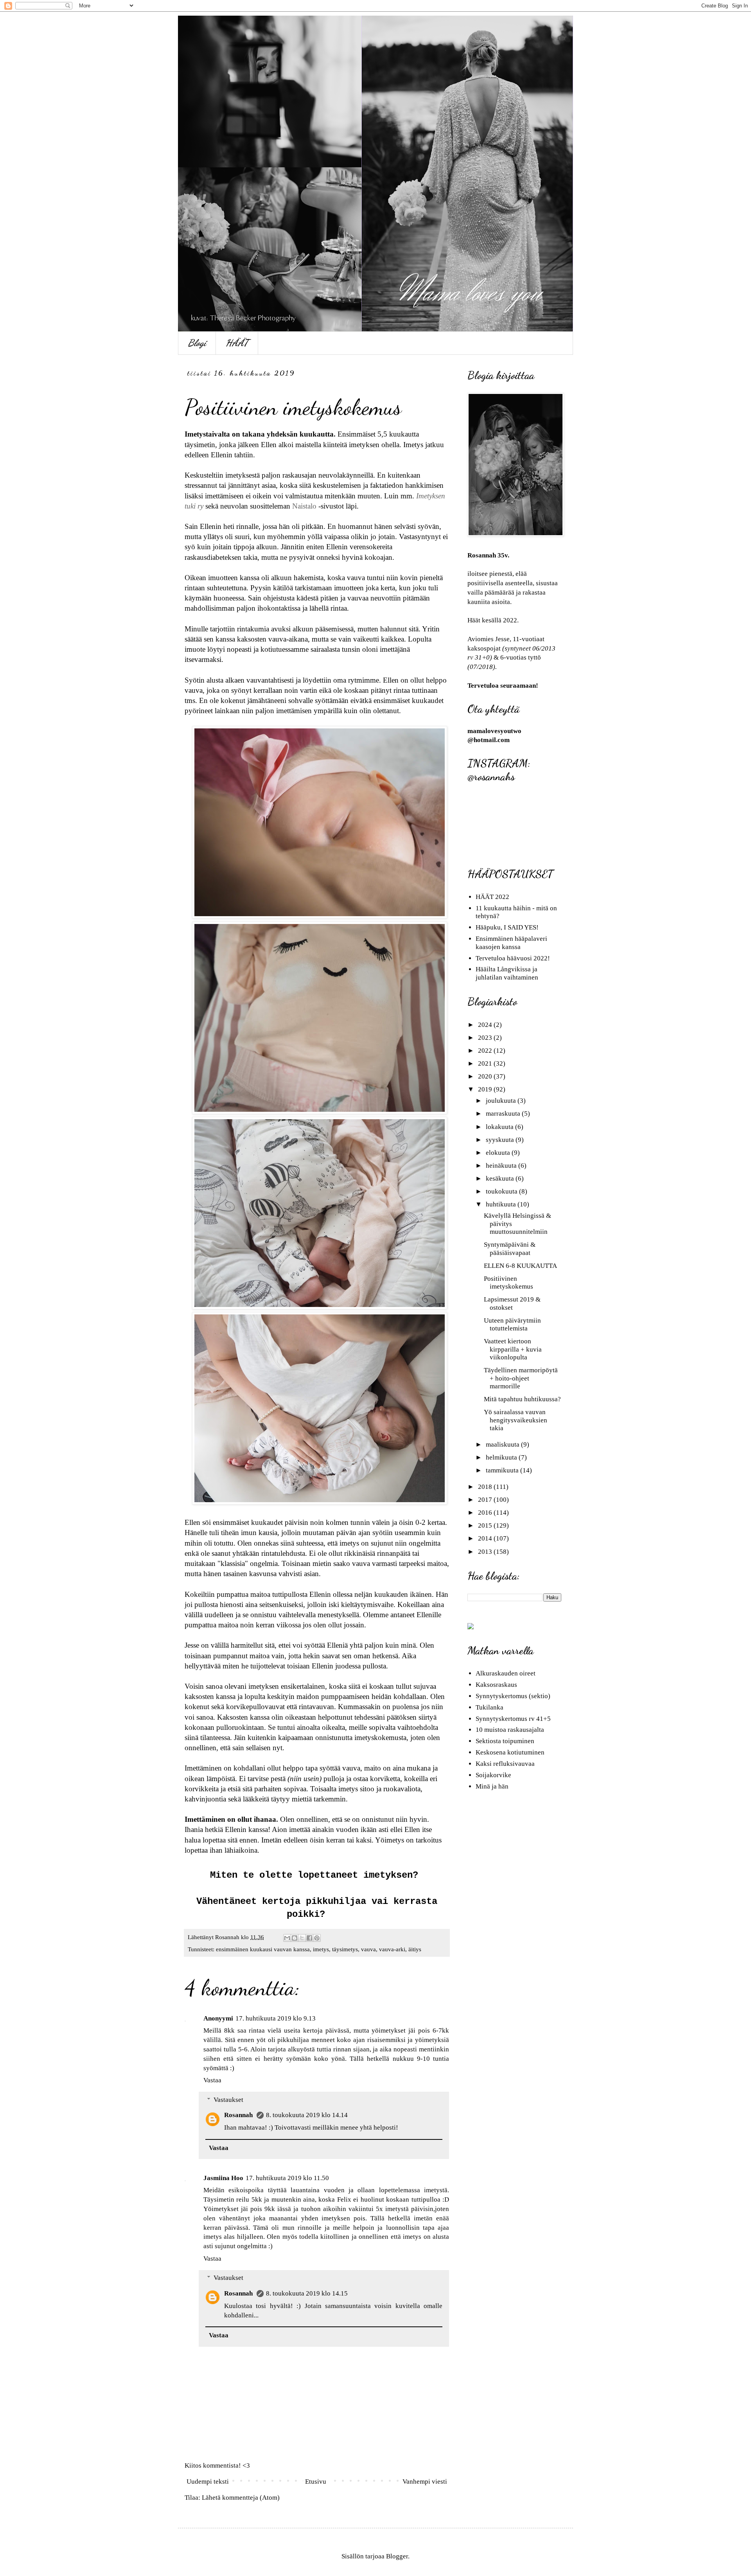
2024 (486, 1025)
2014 (486, 1538)
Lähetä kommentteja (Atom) (241, 2498)
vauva (368, 1949)
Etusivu (316, 2482)
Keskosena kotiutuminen (510, 1752)
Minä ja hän (492, 1786)
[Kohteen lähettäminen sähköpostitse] (287, 1938)
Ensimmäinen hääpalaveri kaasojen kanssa (511, 943)
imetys (321, 1949)
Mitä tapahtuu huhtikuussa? (522, 1399)
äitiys (415, 1949)
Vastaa (212, 2080)
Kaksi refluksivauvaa (505, 1764)
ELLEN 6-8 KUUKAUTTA (520, 1266)
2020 (486, 1076)
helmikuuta (502, 1457)
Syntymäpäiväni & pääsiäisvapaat (510, 1248)
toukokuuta (502, 1191)
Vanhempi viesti (425, 2482)
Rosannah (239, 2115)
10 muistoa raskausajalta (510, 1730)
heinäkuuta (502, 1166)
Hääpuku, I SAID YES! (507, 927)
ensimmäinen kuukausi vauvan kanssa (263, 1949)
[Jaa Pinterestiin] (317, 1938)
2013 (486, 1552)
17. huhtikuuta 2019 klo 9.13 (276, 2018)
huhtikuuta (502, 1204)
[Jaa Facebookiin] (309, 1938)
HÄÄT (237, 343)
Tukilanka (490, 1707)
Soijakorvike (493, 1775)
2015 (486, 1525)
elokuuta (499, 1153)
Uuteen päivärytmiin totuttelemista (512, 1324)
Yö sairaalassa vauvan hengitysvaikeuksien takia (516, 1420)
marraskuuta (504, 1114)
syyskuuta (501, 1140)
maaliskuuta (503, 1444)
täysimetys (345, 1949)
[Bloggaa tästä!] (295, 1938)
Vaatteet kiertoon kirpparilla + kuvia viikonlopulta (513, 1349)
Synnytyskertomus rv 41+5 (513, 1719)
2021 (486, 1063)
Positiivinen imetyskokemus (508, 1283)
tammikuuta (503, 1470)
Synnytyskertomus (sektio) (513, 1696)
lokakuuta (500, 1127)
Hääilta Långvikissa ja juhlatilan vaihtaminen (507, 973)
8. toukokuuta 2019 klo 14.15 (307, 2293)
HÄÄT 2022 (492, 897)
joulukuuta (502, 1101)
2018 (486, 1487)
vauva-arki (392, 1949)
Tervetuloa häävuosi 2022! (513, 958)
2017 (486, 1500)
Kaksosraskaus (496, 1685)
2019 (486, 1089)
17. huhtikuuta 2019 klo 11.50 (287, 2178)
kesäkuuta (501, 1178)
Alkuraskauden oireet (506, 1673)
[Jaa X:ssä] (302, 1938)
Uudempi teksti (208, 2482)
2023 (486, 1038)
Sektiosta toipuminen (505, 1741)
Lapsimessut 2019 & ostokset (512, 1303)
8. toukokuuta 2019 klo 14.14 (307, 2115)
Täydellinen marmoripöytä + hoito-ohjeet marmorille (521, 1378)
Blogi (197, 343)
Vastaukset (228, 2100)
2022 (486, 1051)
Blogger (397, 2556)
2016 (486, 1513)
